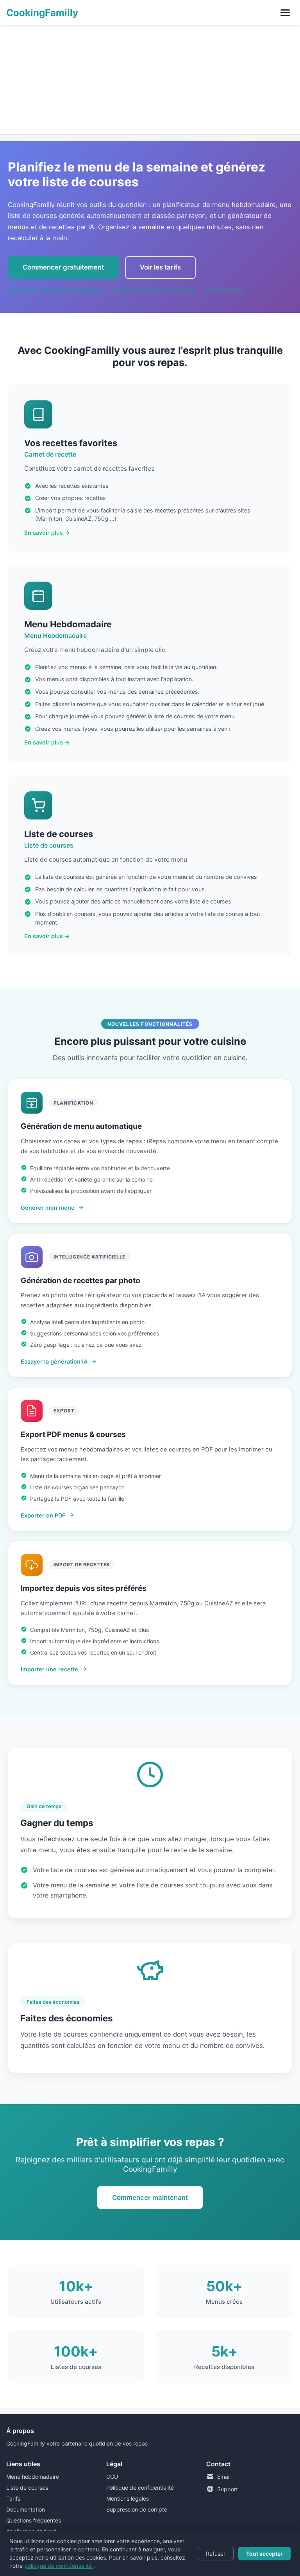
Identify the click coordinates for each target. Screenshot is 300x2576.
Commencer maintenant (150, 2198)
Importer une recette (49, 1669)
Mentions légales (128, 2498)
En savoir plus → (47, 533)
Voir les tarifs (160, 267)
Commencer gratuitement (63, 267)
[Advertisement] (150, 80)
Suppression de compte (137, 2509)
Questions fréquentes (34, 2520)
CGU (112, 2477)
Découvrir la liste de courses (154, 290)
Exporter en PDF (43, 1515)
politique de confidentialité (59, 2566)
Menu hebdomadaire (33, 2477)
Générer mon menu (48, 1208)
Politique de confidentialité (140, 2488)
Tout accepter (264, 2554)
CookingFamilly (42, 13)
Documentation (26, 2509)
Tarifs (13, 2498)
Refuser (216, 2554)
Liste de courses (27, 2488)
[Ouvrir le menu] (285, 12)
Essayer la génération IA (54, 1361)
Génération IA (223, 290)
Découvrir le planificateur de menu (56, 290)
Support (228, 2489)
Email (224, 2477)
